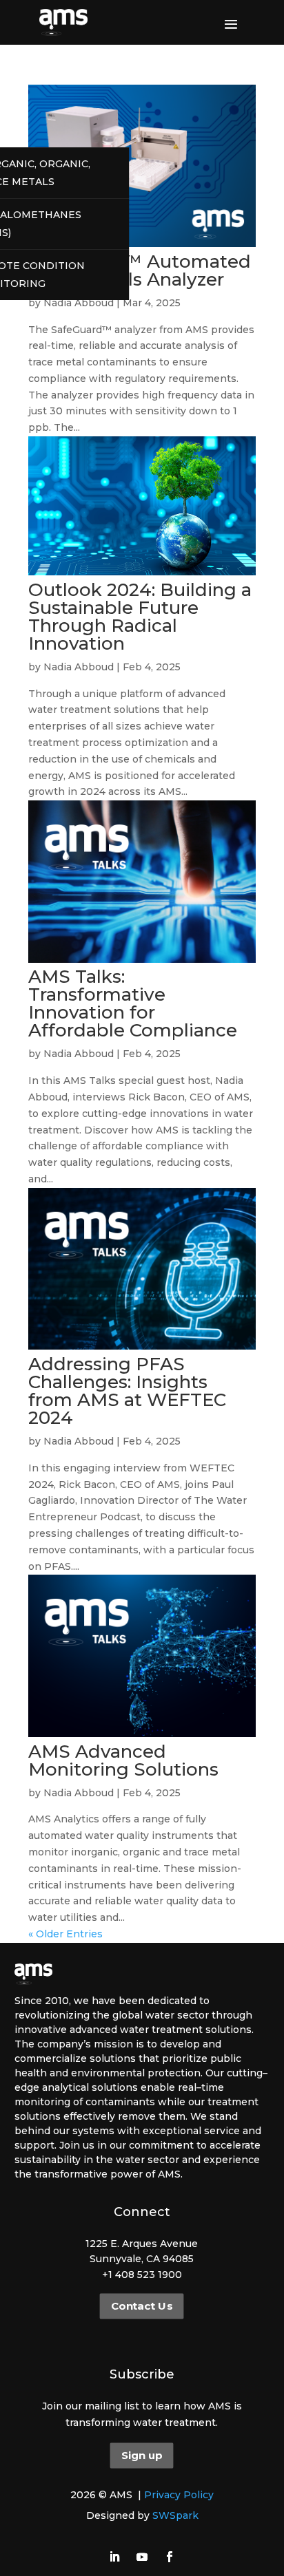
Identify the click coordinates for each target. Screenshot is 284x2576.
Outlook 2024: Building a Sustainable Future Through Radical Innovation (140, 617)
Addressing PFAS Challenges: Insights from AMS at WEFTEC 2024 (127, 1391)
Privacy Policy (179, 2495)
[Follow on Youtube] (142, 2557)
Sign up (142, 2456)
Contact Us (142, 2306)
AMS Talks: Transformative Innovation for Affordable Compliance (133, 1003)
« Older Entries (65, 1934)
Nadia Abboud (79, 303)
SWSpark (175, 2515)
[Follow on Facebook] (170, 2557)
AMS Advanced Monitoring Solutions (123, 1760)
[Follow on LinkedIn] (114, 2557)
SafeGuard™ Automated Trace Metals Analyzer (140, 270)
